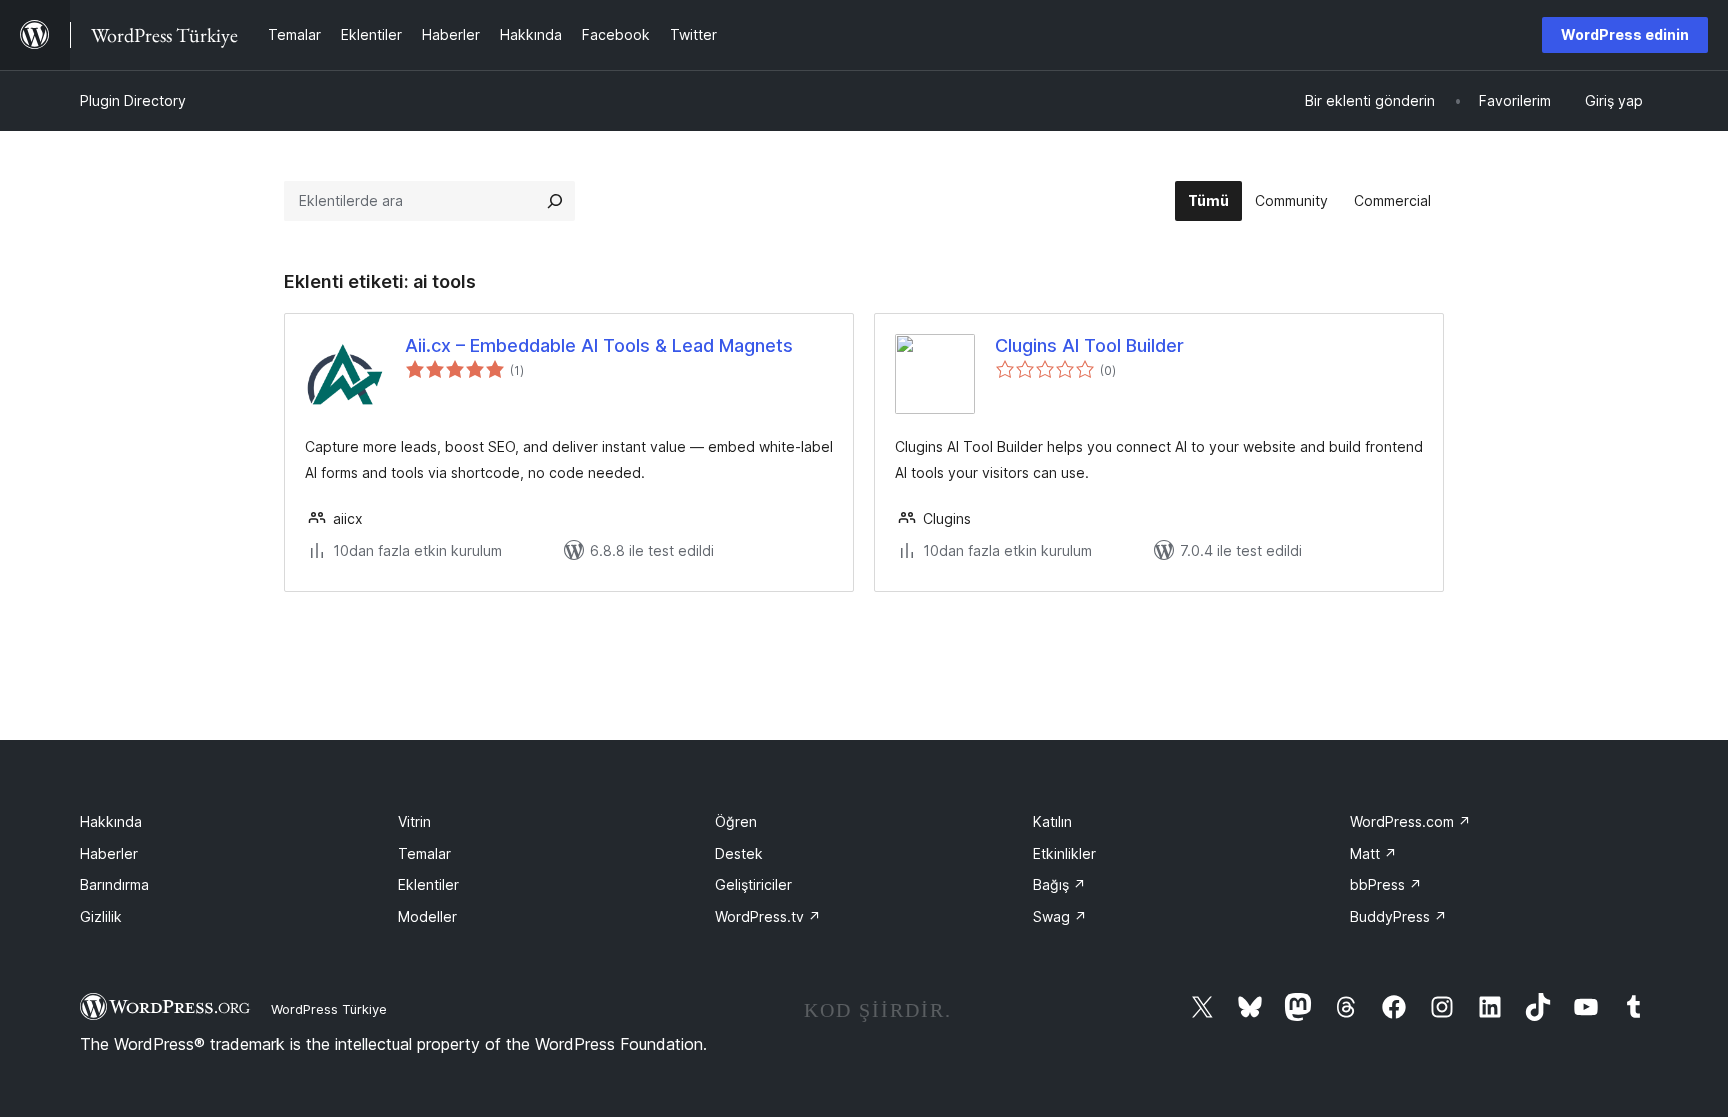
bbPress (1386, 884)
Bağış (1059, 884)
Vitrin (414, 821)
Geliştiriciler (753, 884)
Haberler (109, 853)
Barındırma (114, 884)
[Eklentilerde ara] (555, 201)
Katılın (1052, 821)
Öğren (736, 821)
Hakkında (111, 821)
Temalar (424, 853)
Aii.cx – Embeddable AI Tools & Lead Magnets (599, 345)
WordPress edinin (1625, 34)
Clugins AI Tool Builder (1089, 345)
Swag (1060, 916)
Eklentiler (428, 884)
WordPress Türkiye (329, 1009)
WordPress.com (1410, 821)
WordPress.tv (768, 916)
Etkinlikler (1064, 853)
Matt (1373, 853)
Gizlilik (101, 916)
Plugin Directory (133, 100)
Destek (739, 853)
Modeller (427, 916)
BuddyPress (1398, 916)
